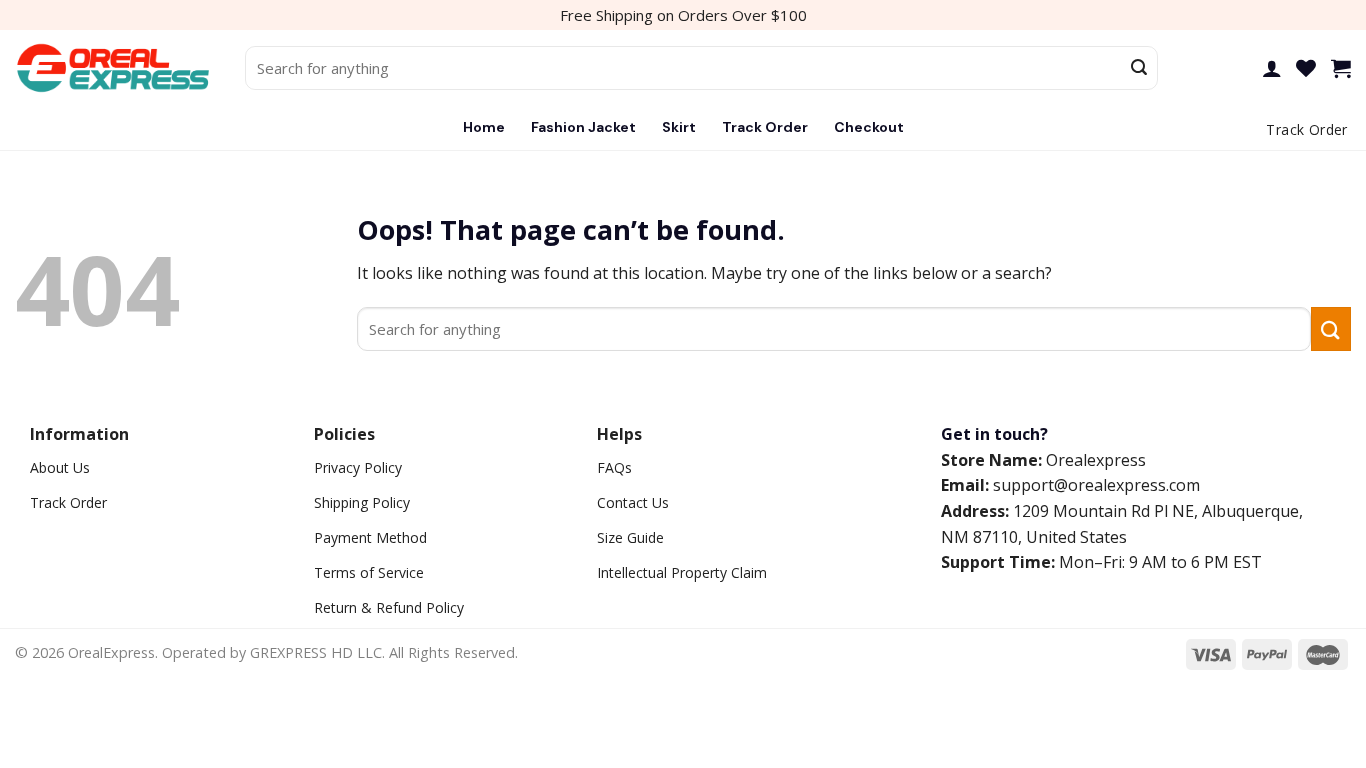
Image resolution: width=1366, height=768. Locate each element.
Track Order (765, 127)
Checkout (869, 127)
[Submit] (1139, 68)
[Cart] (1341, 68)
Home (484, 127)
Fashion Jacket (583, 127)
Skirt (679, 127)
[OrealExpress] (115, 68)
